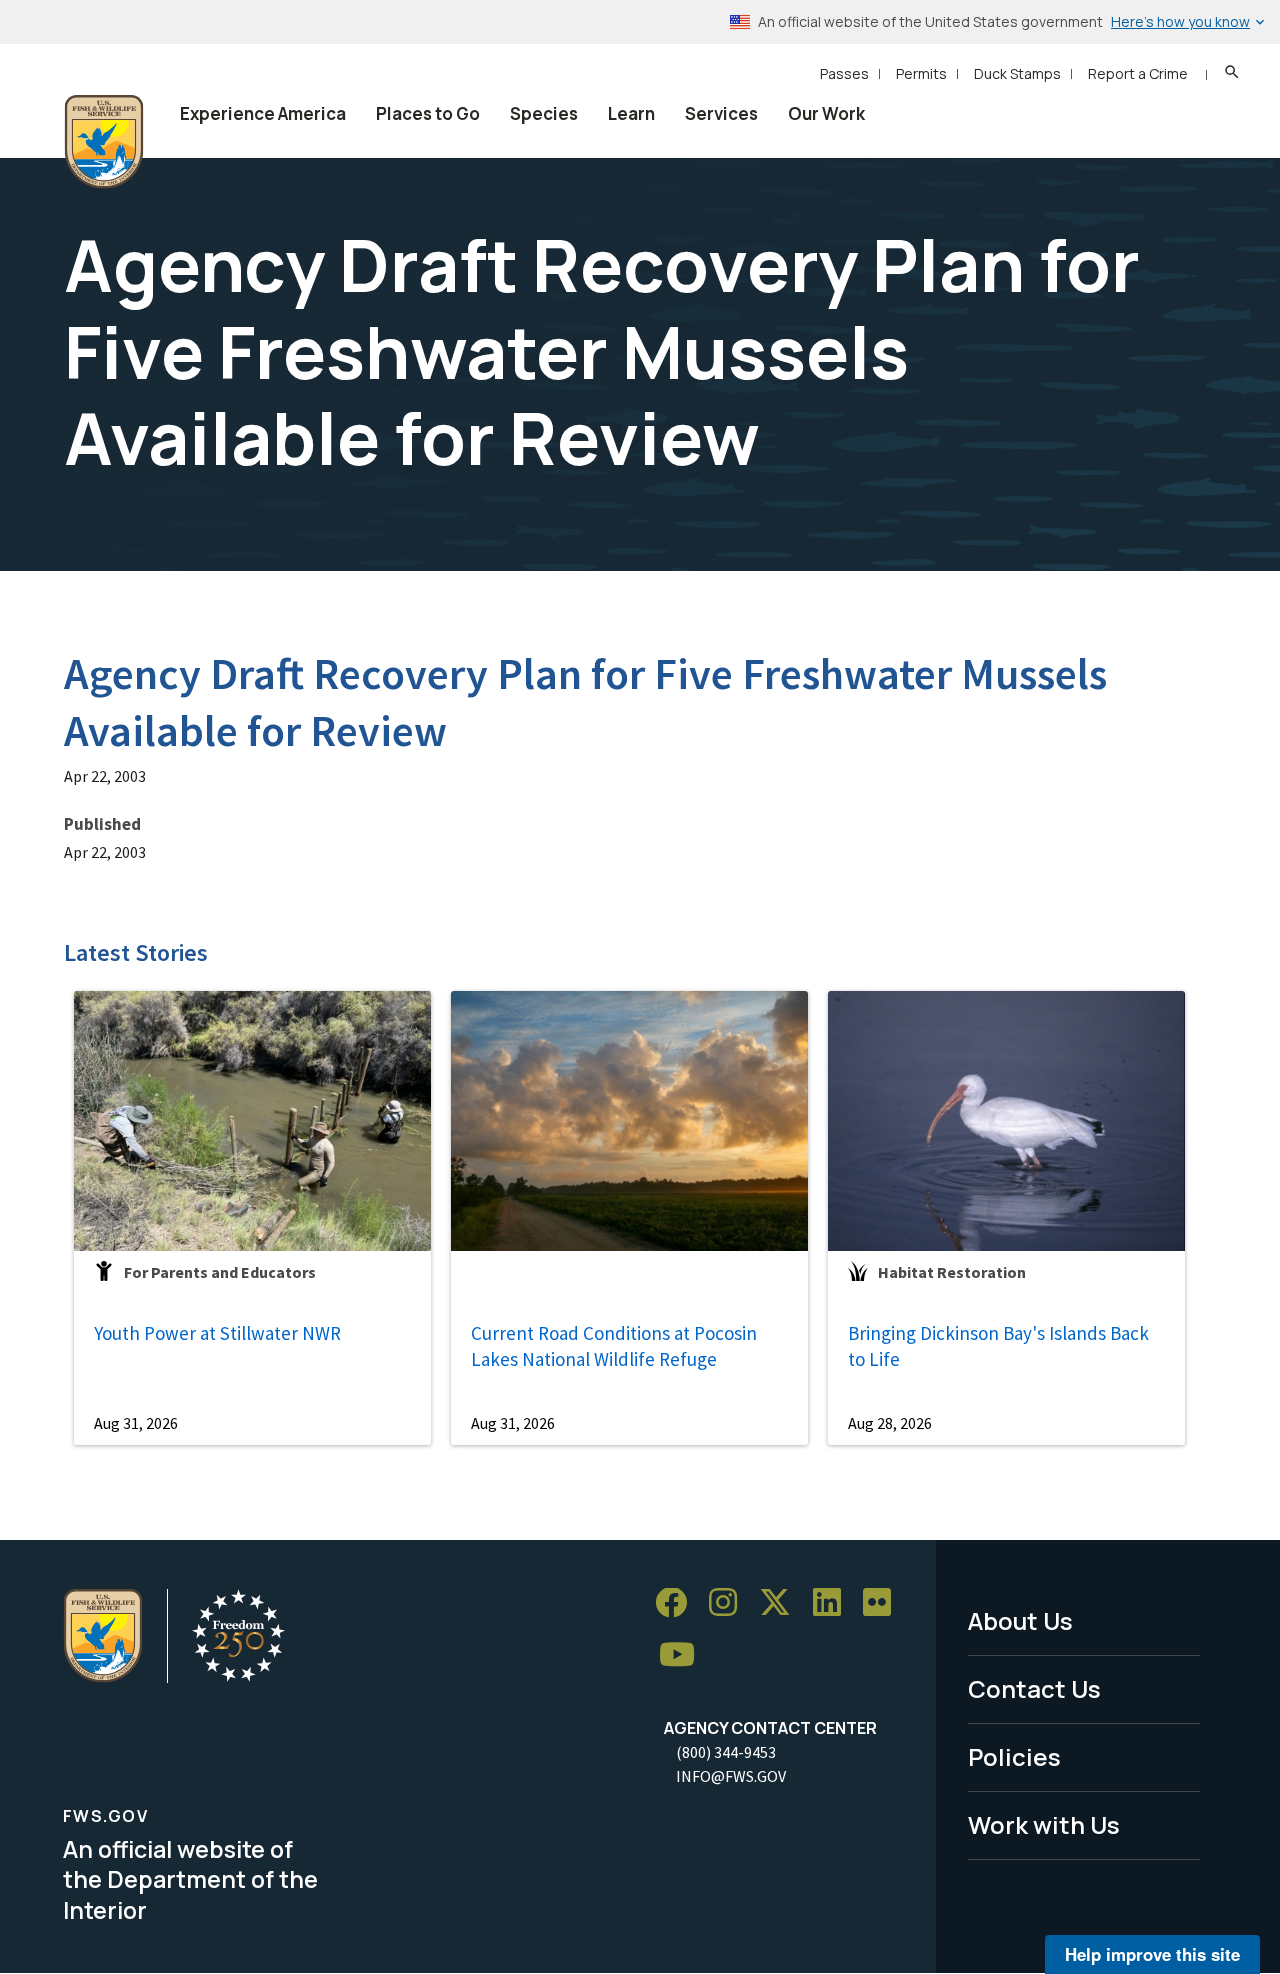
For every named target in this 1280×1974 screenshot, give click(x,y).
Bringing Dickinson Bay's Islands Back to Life (998, 1346)
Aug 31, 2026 (136, 1423)
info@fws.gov (731, 1776)
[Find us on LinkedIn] (834, 1603)
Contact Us (1034, 1688)
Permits (921, 73)
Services (721, 113)
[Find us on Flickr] (884, 1603)
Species (544, 113)
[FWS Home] (104, 142)
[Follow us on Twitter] (782, 1603)
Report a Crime (1138, 73)
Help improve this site (1152, 1954)
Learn (631, 113)
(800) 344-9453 (726, 1752)
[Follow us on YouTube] (684, 1655)
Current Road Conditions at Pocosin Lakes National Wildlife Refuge (614, 1346)
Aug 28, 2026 (890, 1423)
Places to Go (428, 113)
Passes (844, 73)
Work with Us (1044, 1824)
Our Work (826, 113)
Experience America (263, 113)
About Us (1020, 1620)
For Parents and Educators (220, 1272)
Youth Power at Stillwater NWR (217, 1333)
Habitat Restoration (952, 1272)
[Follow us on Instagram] (730, 1603)
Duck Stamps (1017, 73)
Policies (1014, 1756)
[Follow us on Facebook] (678, 1603)
